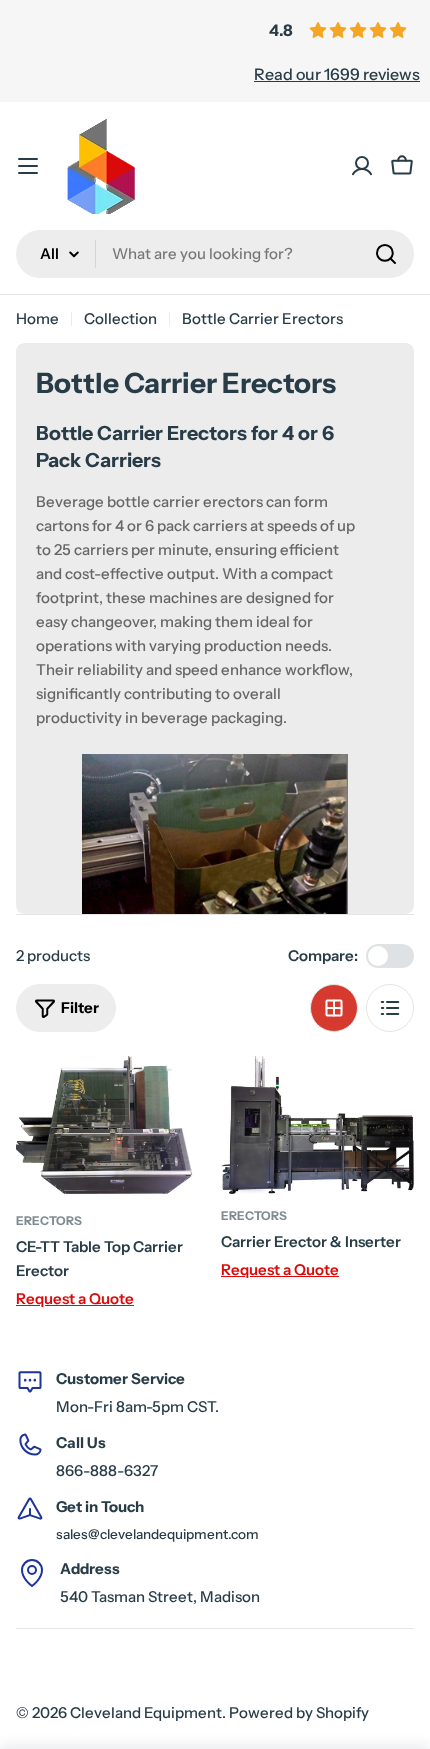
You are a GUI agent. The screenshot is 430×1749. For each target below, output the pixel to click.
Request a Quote (75, 1298)
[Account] (362, 166)
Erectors (49, 1220)
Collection (120, 318)
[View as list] (390, 1008)
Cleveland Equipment (146, 1712)
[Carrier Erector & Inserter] (317, 1125)
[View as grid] (334, 1008)
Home (37, 318)
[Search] (386, 254)
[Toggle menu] (28, 166)
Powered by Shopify (299, 1712)
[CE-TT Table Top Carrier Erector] (112, 1128)
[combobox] (215, 254)
